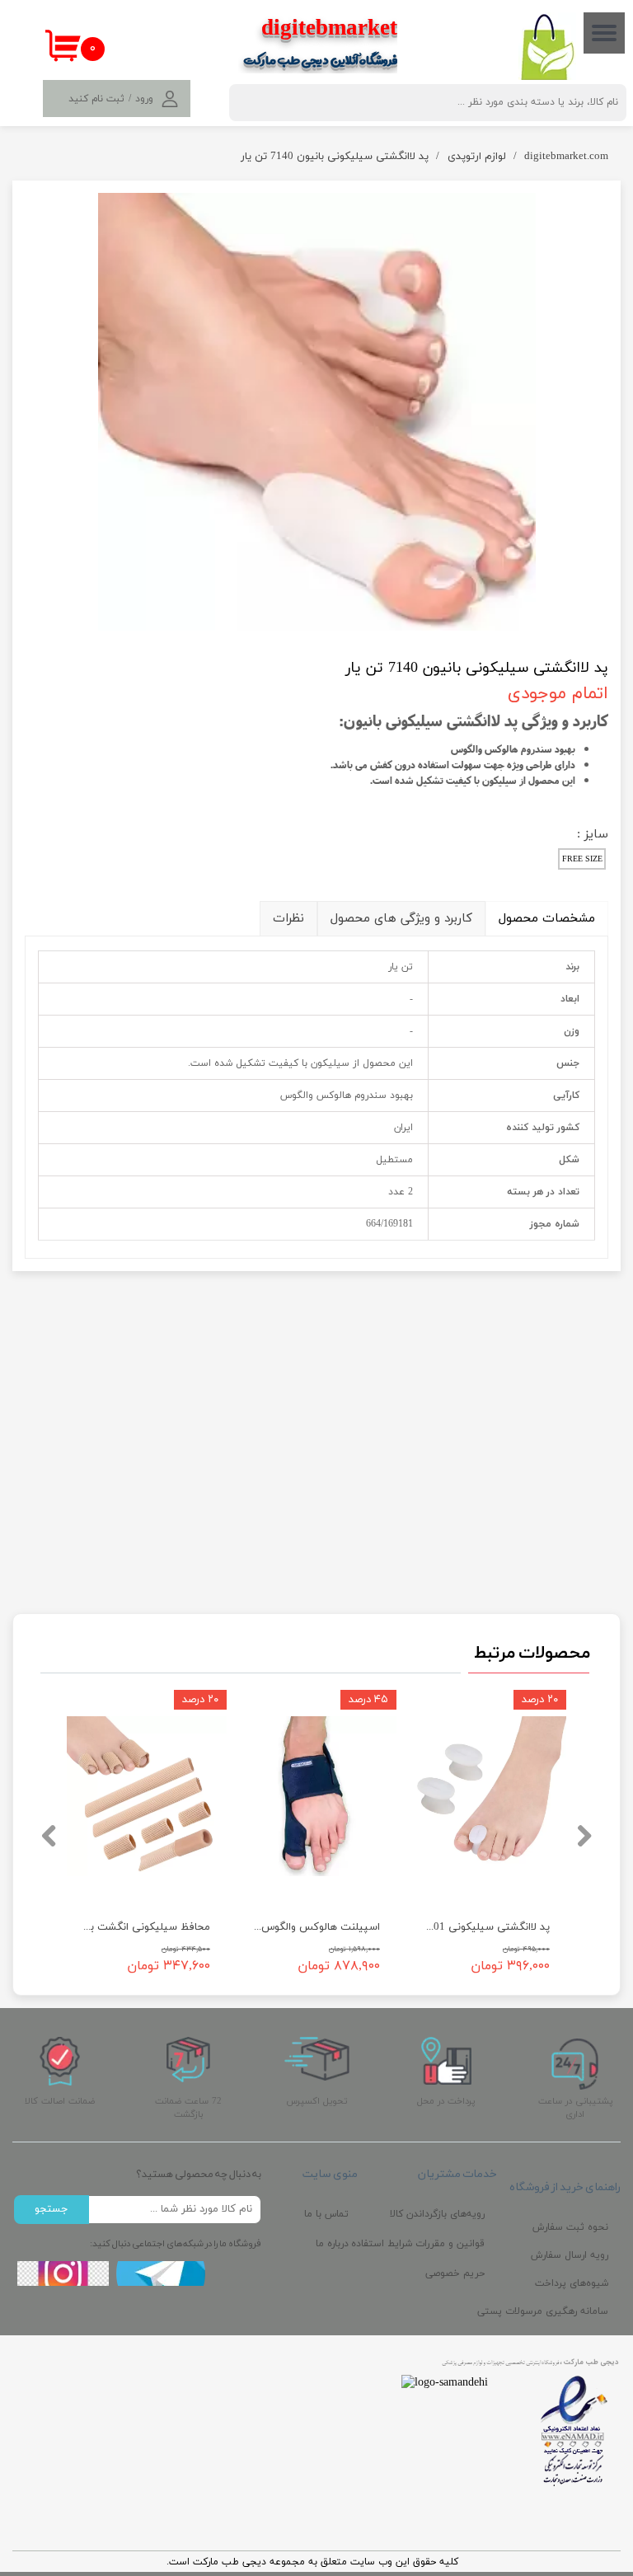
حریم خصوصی (455, 2273)
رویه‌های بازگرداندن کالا (441, 2214)
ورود (144, 99)
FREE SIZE (582, 859)
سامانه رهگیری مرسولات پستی (565, 2311)
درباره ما (332, 2244)
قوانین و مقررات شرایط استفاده (441, 2244)
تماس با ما (326, 2214)
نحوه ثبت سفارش (570, 2227)
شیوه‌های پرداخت (572, 2283)
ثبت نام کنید (96, 99)
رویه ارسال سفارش (570, 2255)
